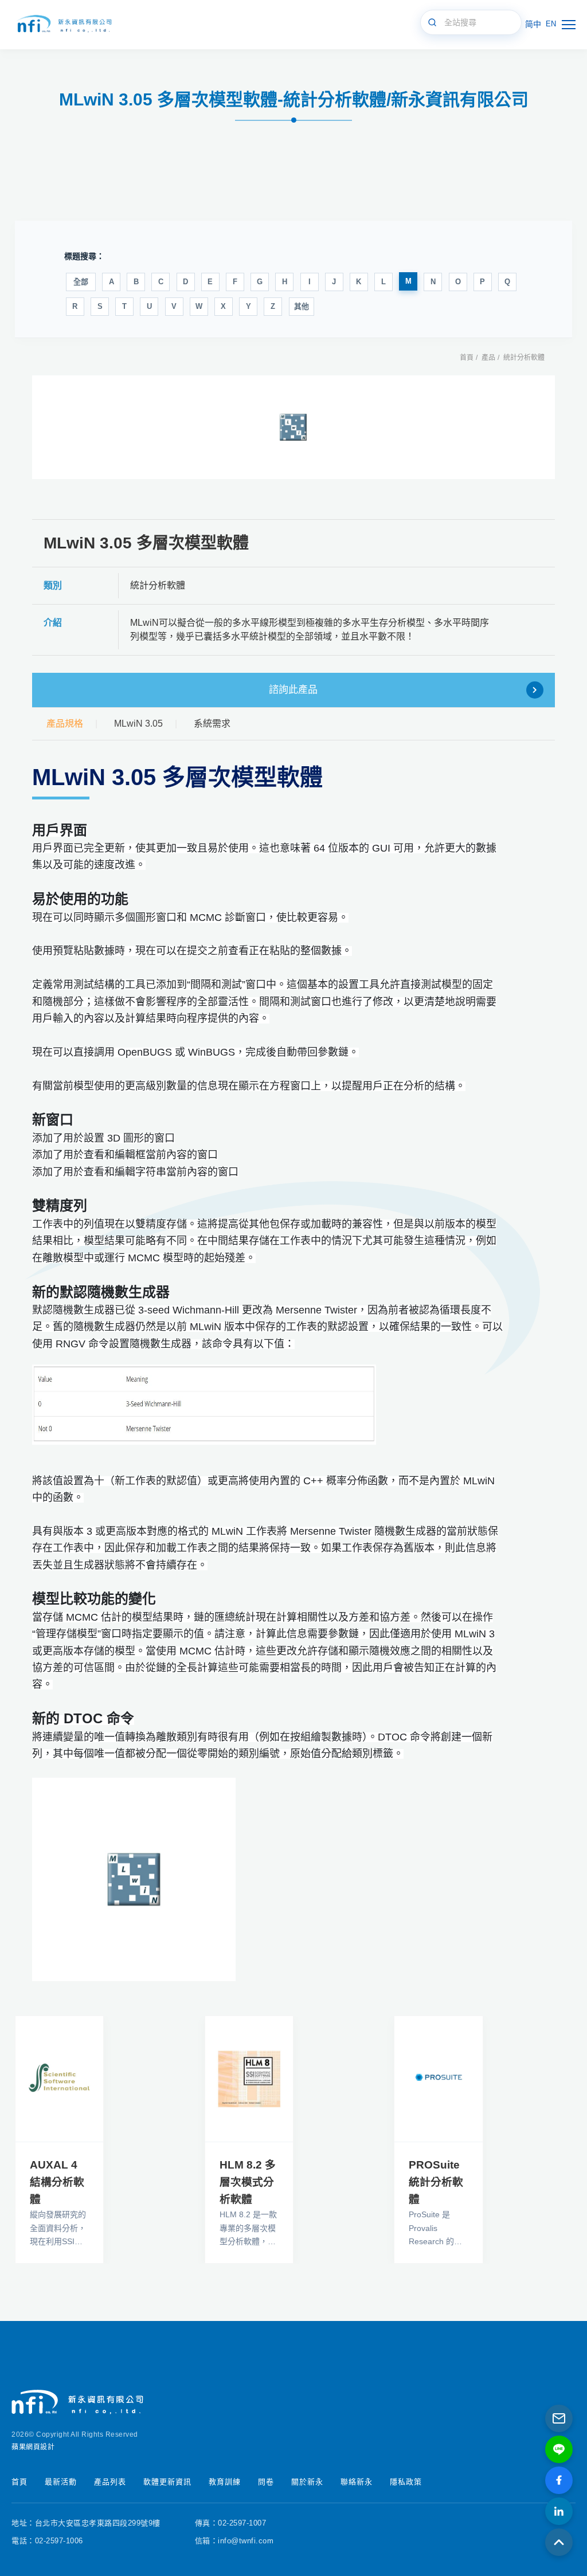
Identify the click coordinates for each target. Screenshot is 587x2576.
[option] (293, 427)
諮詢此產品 (293, 690)
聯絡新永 (357, 2482)
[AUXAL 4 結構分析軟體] (59, 2079)
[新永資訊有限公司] (63, 24)
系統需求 (212, 724)
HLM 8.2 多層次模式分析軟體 (248, 2182)
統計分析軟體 (524, 358)
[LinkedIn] (559, 2511)
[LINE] (559, 2449)
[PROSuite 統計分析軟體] (438, 2079)
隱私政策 (406, 2482)
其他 (302, 306)
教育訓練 (225, 2482)
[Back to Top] (559, 2542)
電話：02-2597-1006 (47, 2541)
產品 (488, 358)
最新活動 (61, 2482)
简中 (533, 24)
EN (551, 24)
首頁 (467, 358)
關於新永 (307, 2482)
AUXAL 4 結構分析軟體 (57, 2182)
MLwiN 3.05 (138, 724)
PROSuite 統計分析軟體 (436, 2182)
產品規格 (65, 724)
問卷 (266, 2482)
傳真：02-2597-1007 (231, 2523)
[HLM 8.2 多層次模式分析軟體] (249, 2079)
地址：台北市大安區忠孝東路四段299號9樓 (86, 2523)
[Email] (559, 2418)
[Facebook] (559, 2480)
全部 (81, 282)
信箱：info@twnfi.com (234, 2541)
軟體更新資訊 (167, 2482)
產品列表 (110, 2482)
